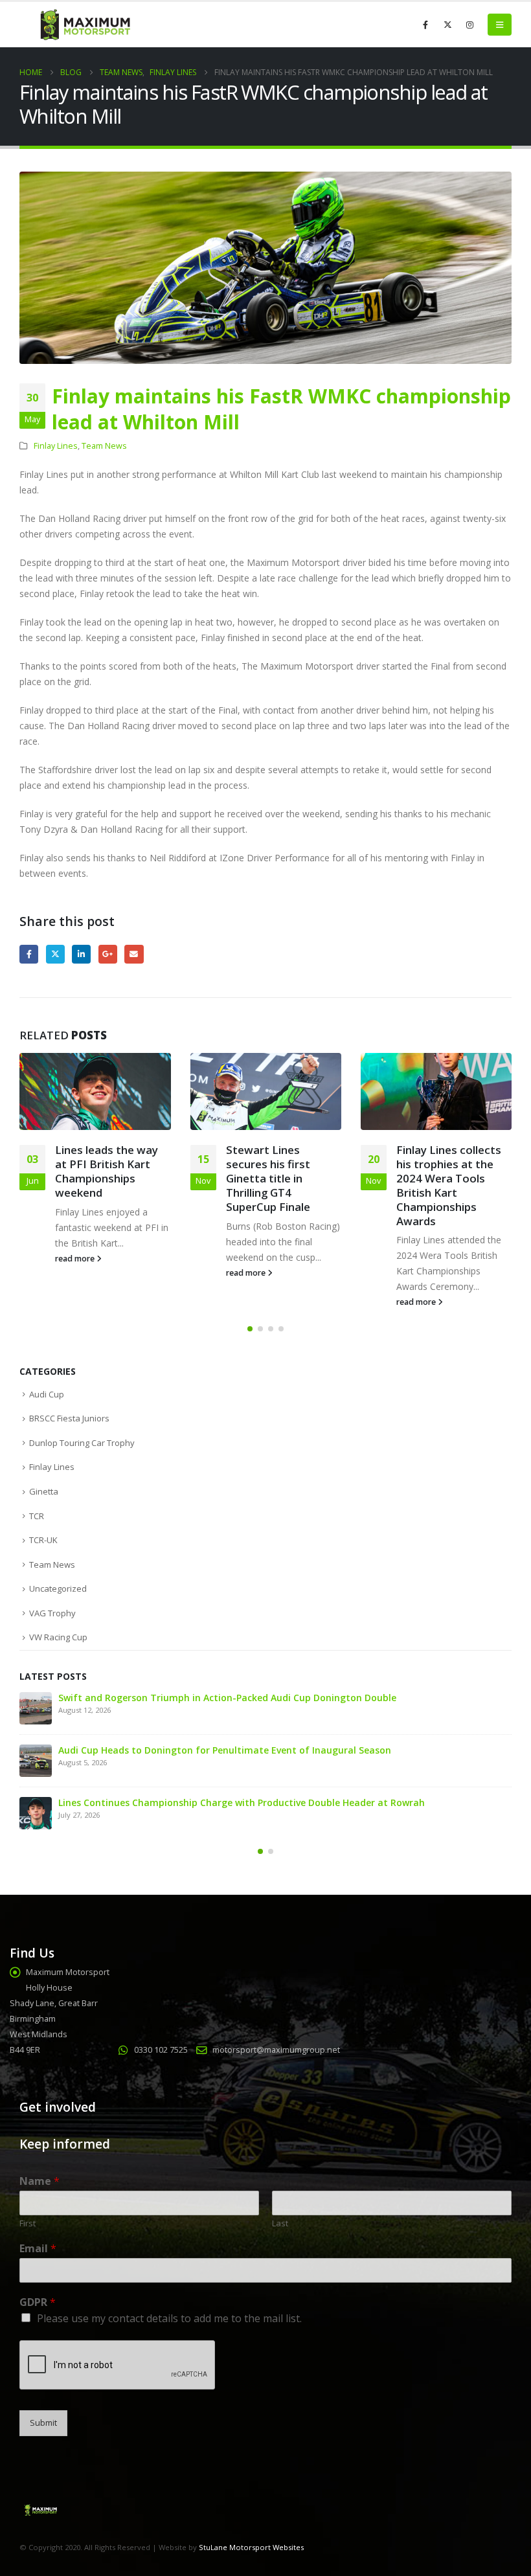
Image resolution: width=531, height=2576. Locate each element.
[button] (500, 25)
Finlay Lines (56, 446)
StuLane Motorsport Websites (251, 2547)
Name (40, 2181)
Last (280, 2223)
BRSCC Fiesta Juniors (69, 1418)
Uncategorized (58, 1588)
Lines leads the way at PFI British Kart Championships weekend (107, 1171)
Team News (104, 446)
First (28, 2223)
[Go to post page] (95, 1092)
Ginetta (44, 1491)
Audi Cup (47, 1394)
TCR (37, 1516)
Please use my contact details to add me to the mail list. (169, 2318)
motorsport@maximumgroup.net (276, 2050)
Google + (108, 954)
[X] (447, 25)
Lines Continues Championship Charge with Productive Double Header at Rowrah (242, 1802)
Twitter (55, 954)
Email (134, 954)
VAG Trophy (52, 1613)
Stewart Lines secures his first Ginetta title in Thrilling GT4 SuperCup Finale (268, 1178)
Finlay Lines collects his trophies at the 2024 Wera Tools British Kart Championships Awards (449, 1185)
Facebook (29, 954)
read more (76, 1259)
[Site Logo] (84, 25)
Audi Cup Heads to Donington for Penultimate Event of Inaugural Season (225, 1750)
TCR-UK (43, 1540)
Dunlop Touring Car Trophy (82, 1443)
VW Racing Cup (58, 1637)
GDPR (38, 2302)
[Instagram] (469, 25)
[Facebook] (425, 25)
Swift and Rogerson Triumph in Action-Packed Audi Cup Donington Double (227, 1698)
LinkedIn (81, 954)
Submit (43, 2423)
